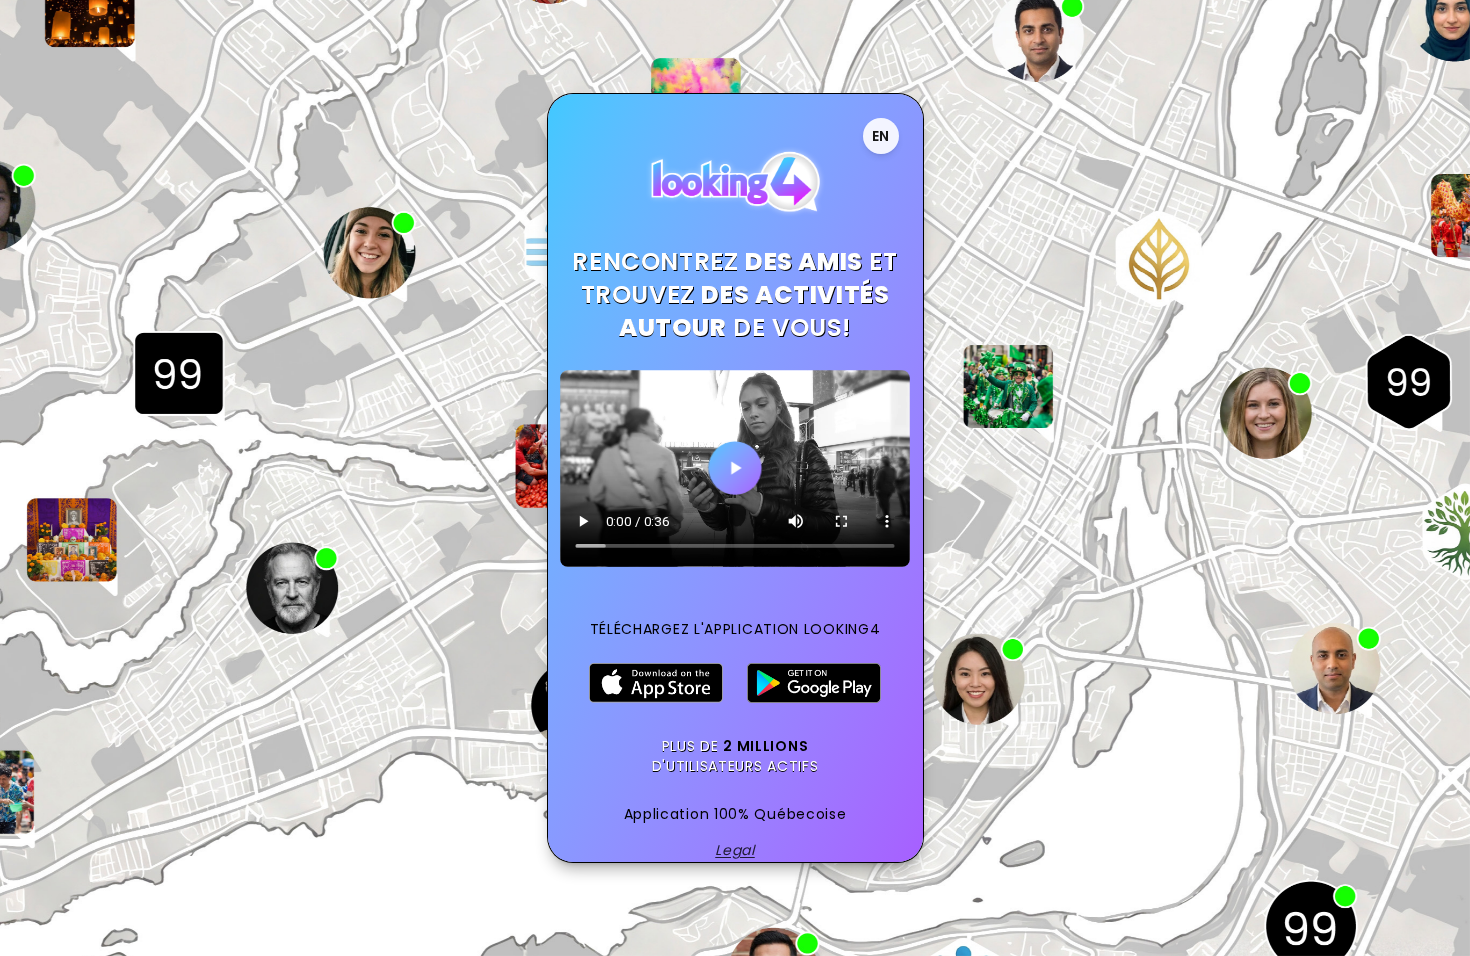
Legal (735, 850)
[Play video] (734, 468)
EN (880, 136)
